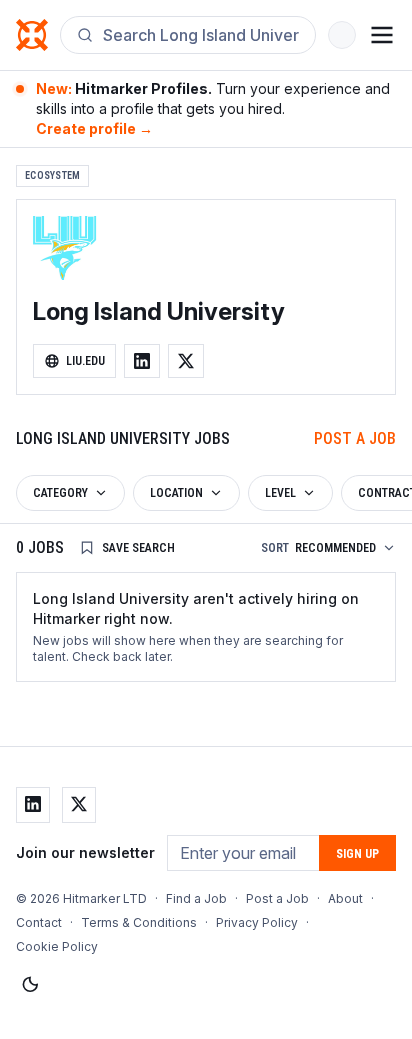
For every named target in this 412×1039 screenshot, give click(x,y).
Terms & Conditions (139, 922)
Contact (39, 922)
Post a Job (355, 438)
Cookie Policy (57, 946)
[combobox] (201, 35)
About (345, 898)
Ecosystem (52, 175)
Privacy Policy (257, 922)
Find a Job (196, 898)
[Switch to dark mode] (30, 985)
